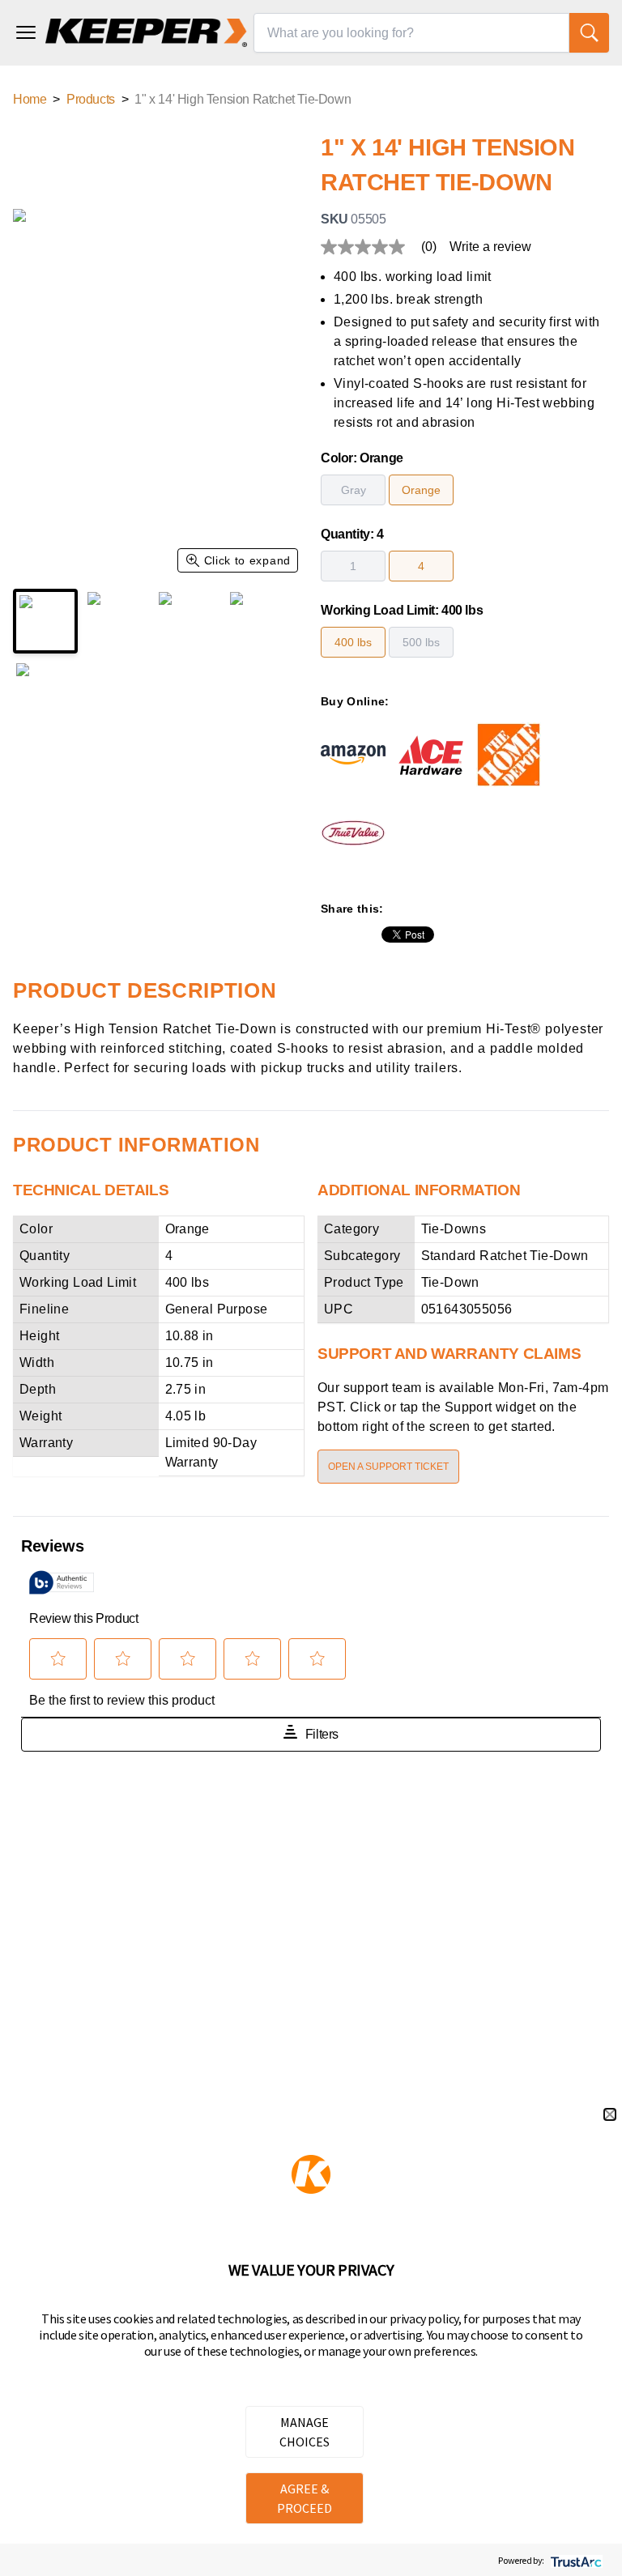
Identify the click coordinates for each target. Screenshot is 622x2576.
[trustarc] (575, 2560)
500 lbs (421, 642)
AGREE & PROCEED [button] (305, 2498)
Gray (354, 490)
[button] (610, 2114)
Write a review (490, 247)
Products (91, 99)
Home (30, 99)
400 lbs (353, 642)
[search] (589, 33)
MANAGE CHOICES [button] (305, 2432)
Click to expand (248, 560)
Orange (421, 490)
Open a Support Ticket (388, 1467)
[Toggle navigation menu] (26, 32)
